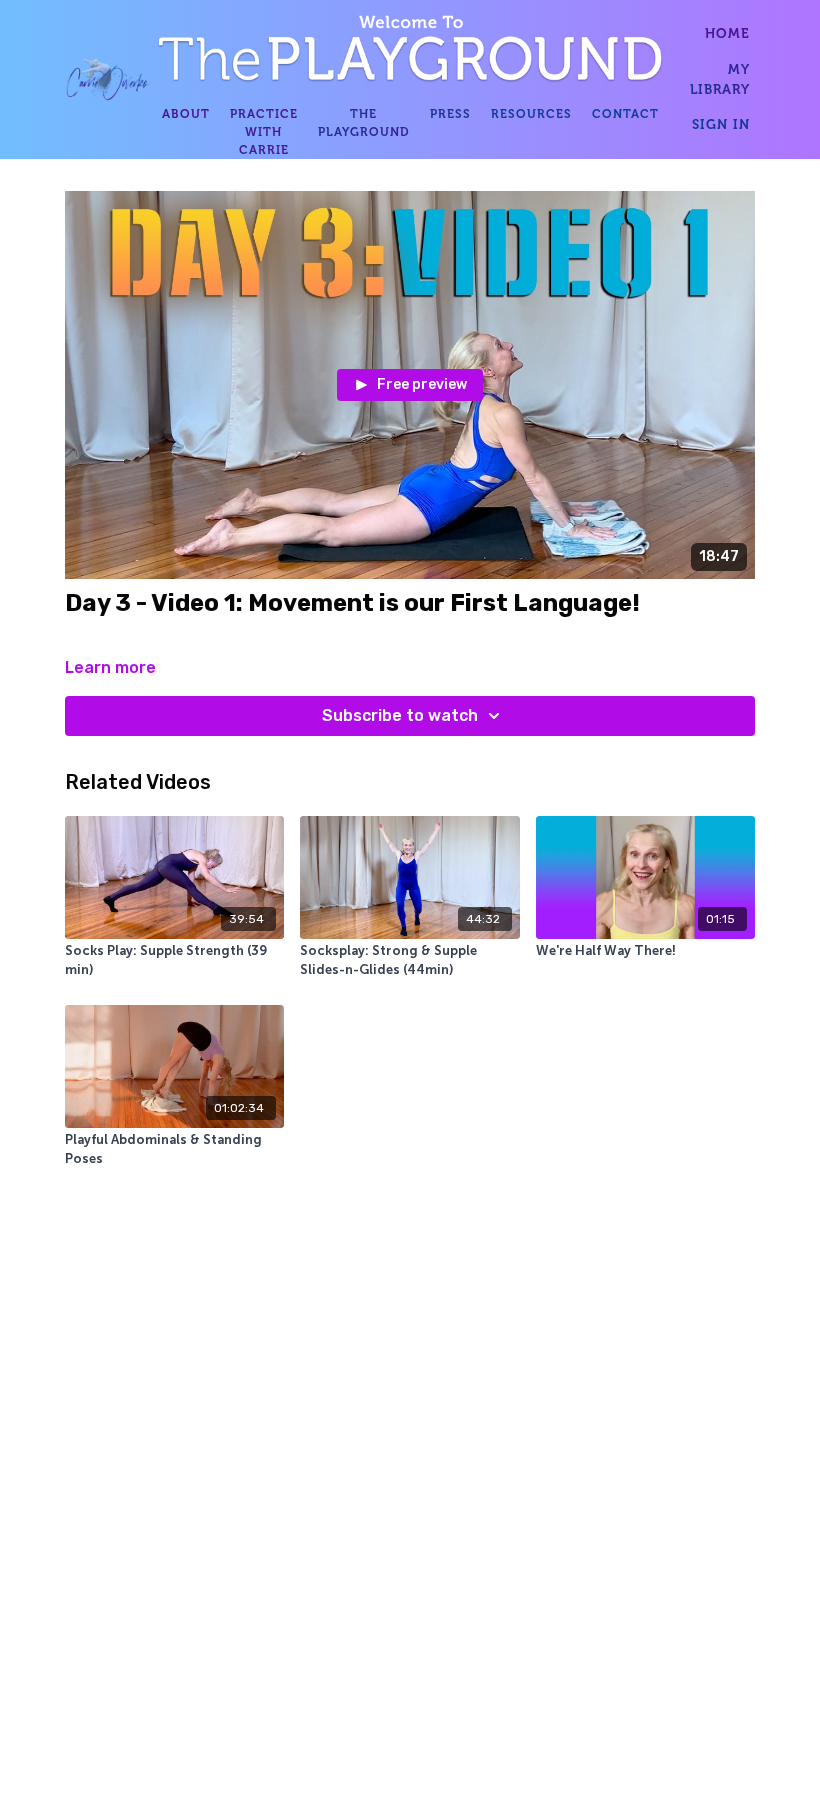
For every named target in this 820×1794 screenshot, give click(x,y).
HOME (727, 33)
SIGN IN (721, 124)
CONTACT (625, 114)
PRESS (450, 114)
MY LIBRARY (720, 79)
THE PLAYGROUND (364, 123)
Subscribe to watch (400, 715)
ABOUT (186, 114)
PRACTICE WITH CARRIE (264, 132)
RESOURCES (531, 114)
